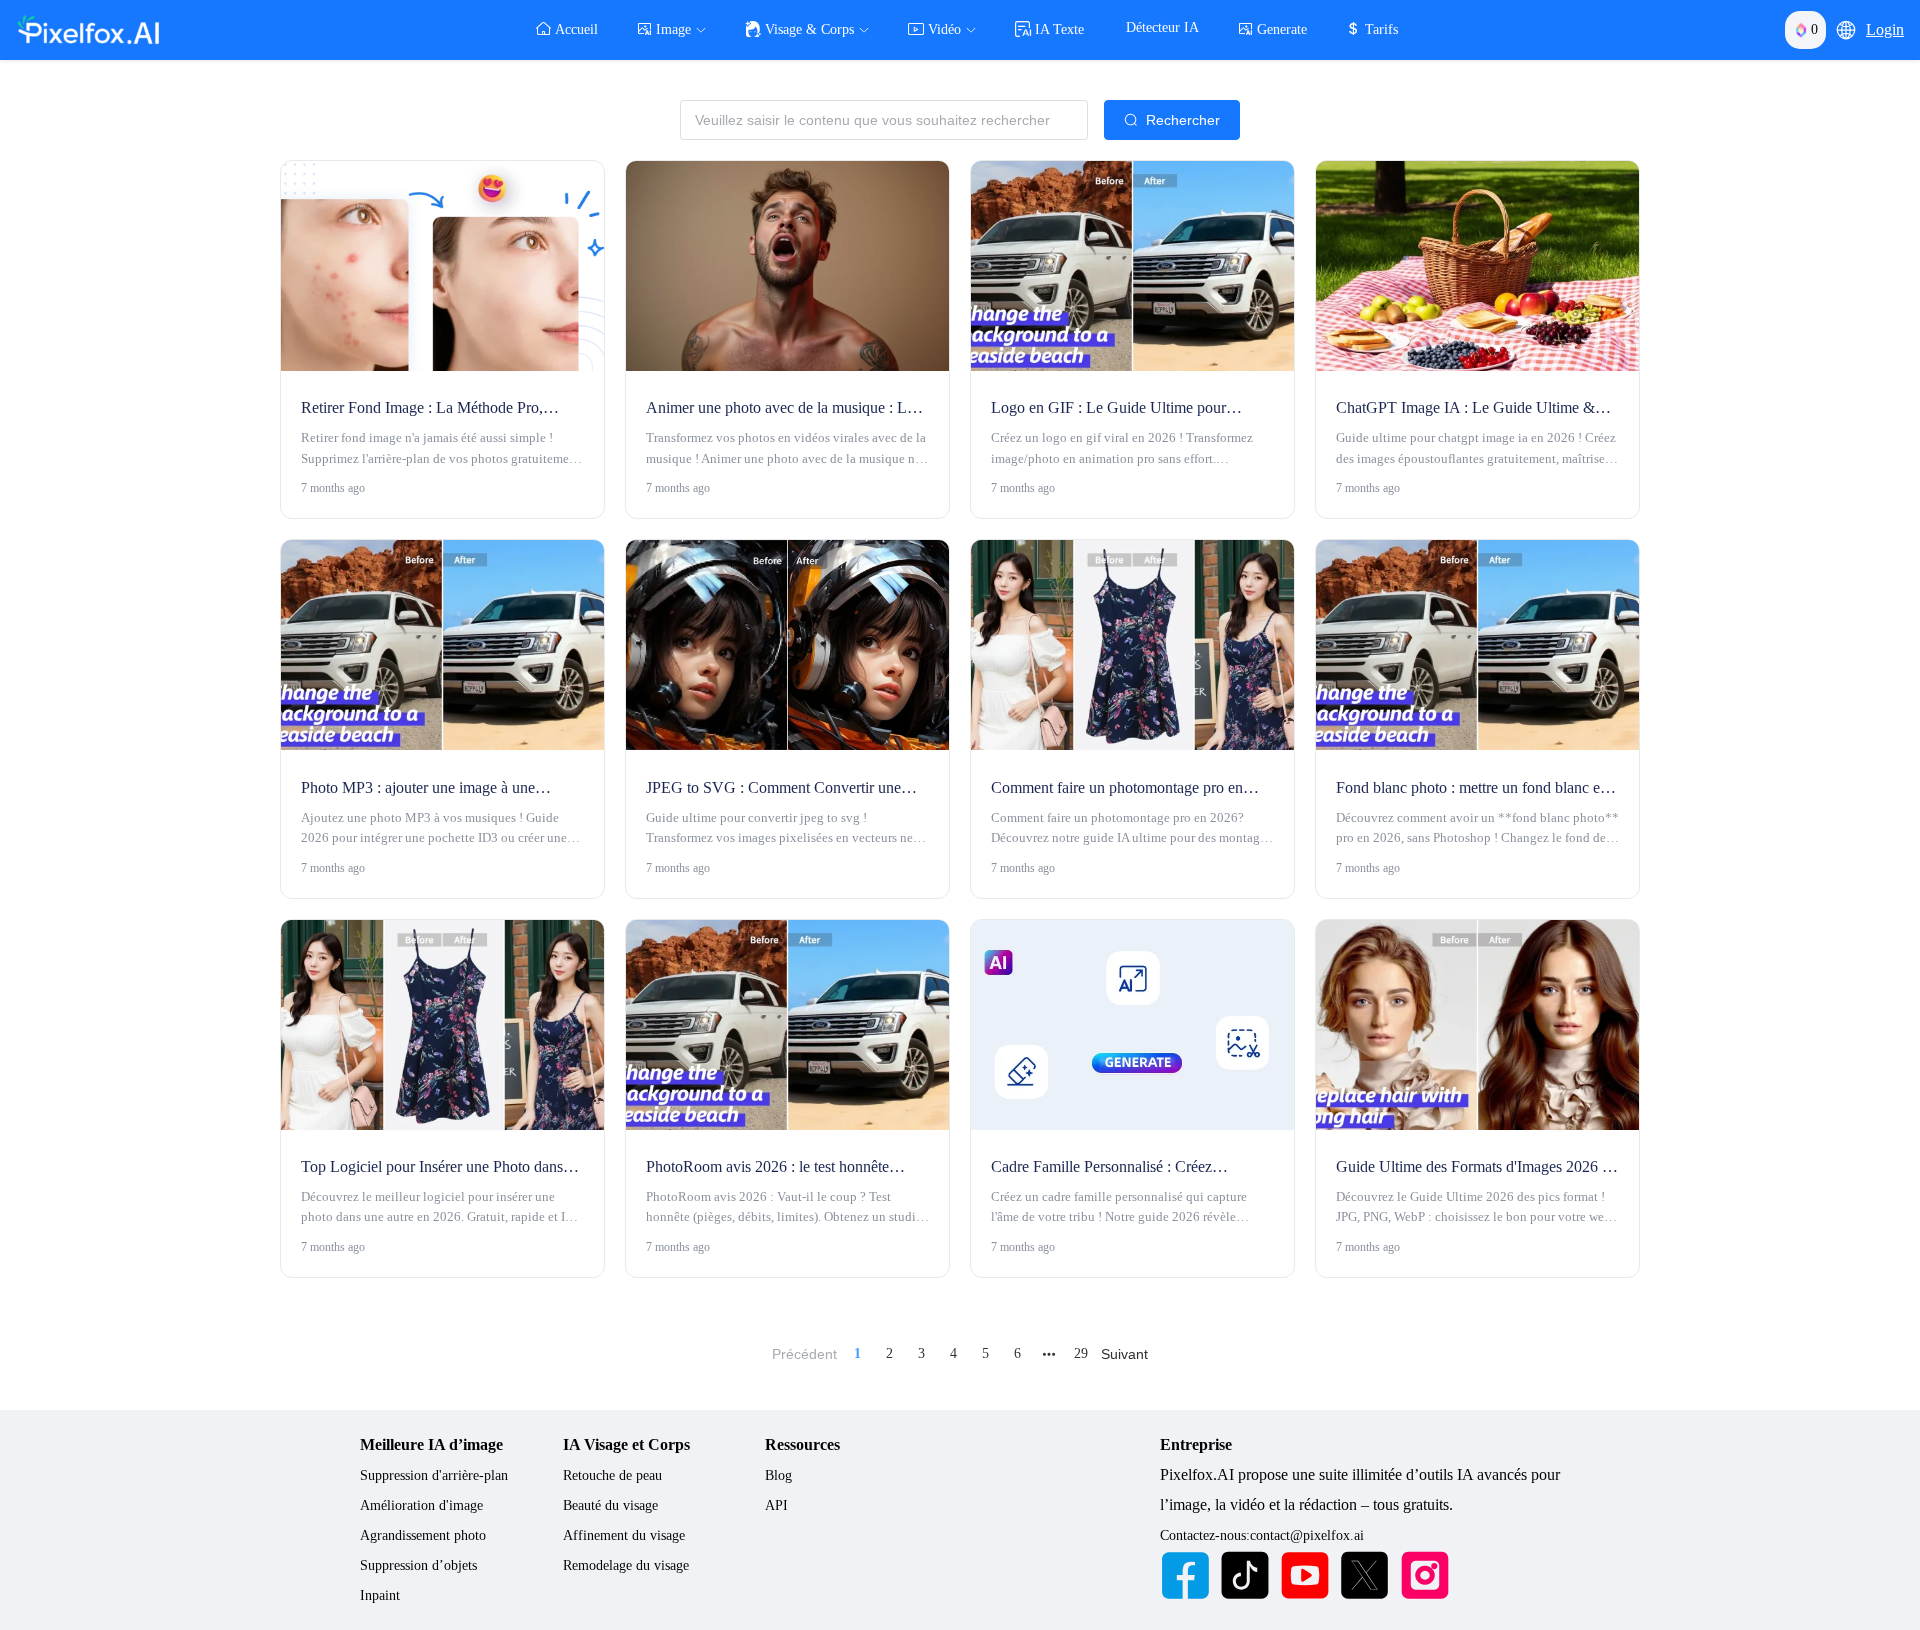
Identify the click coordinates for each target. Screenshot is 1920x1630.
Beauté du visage (610, 1505)
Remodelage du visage (626, 1565)
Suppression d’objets (418, 1565)
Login (1885, 29)
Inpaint (380, 1595)
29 (1081, 1353)
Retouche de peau (612, 1475)
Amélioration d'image (421, 1505)
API (776, 1505)
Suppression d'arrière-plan (434, 1475)
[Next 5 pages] (1049, 1354)
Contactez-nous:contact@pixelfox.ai (1262, 1535)
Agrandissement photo (423, 1535)
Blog (778, 1475)
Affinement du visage (624, 1535)
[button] (1846, 30)
